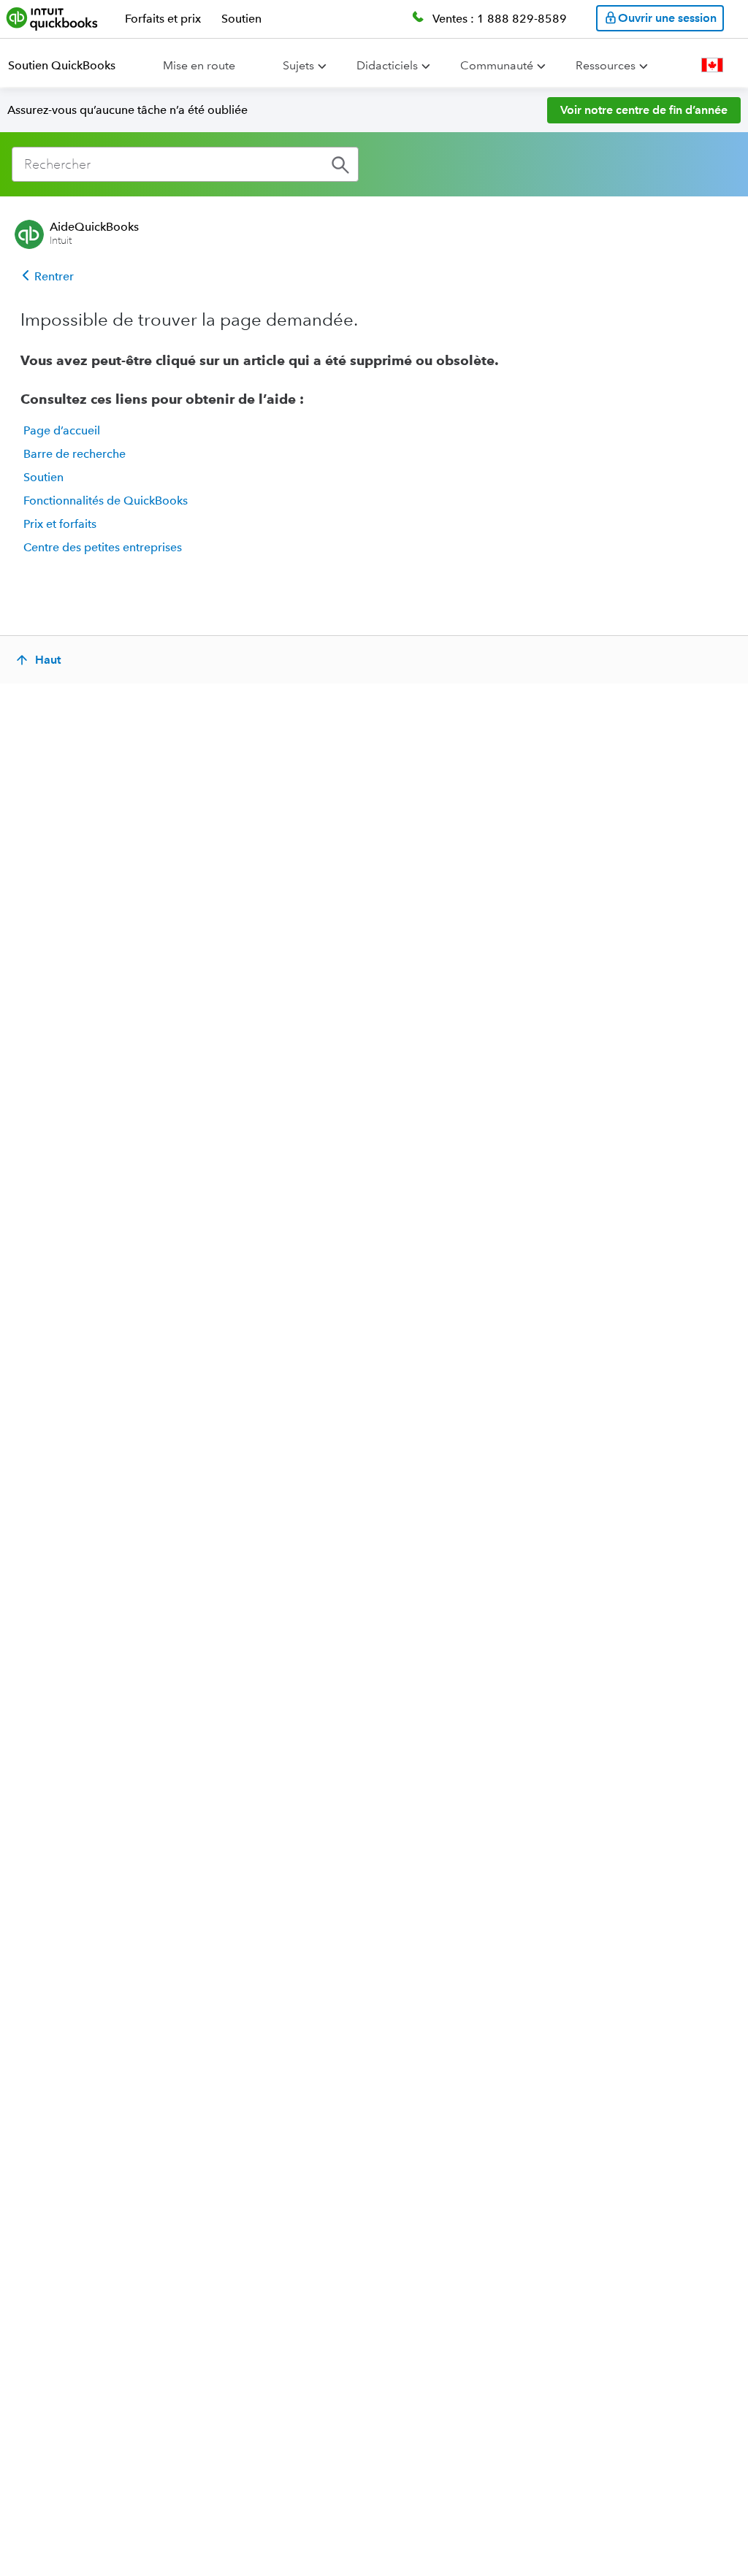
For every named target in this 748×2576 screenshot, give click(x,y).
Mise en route (199, 65)
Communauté (497, 65)
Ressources (606, 65)
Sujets (298, 65)
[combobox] (185, 164)
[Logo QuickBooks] (52, 18)
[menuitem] (70, 66)
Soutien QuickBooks (62, 65)
